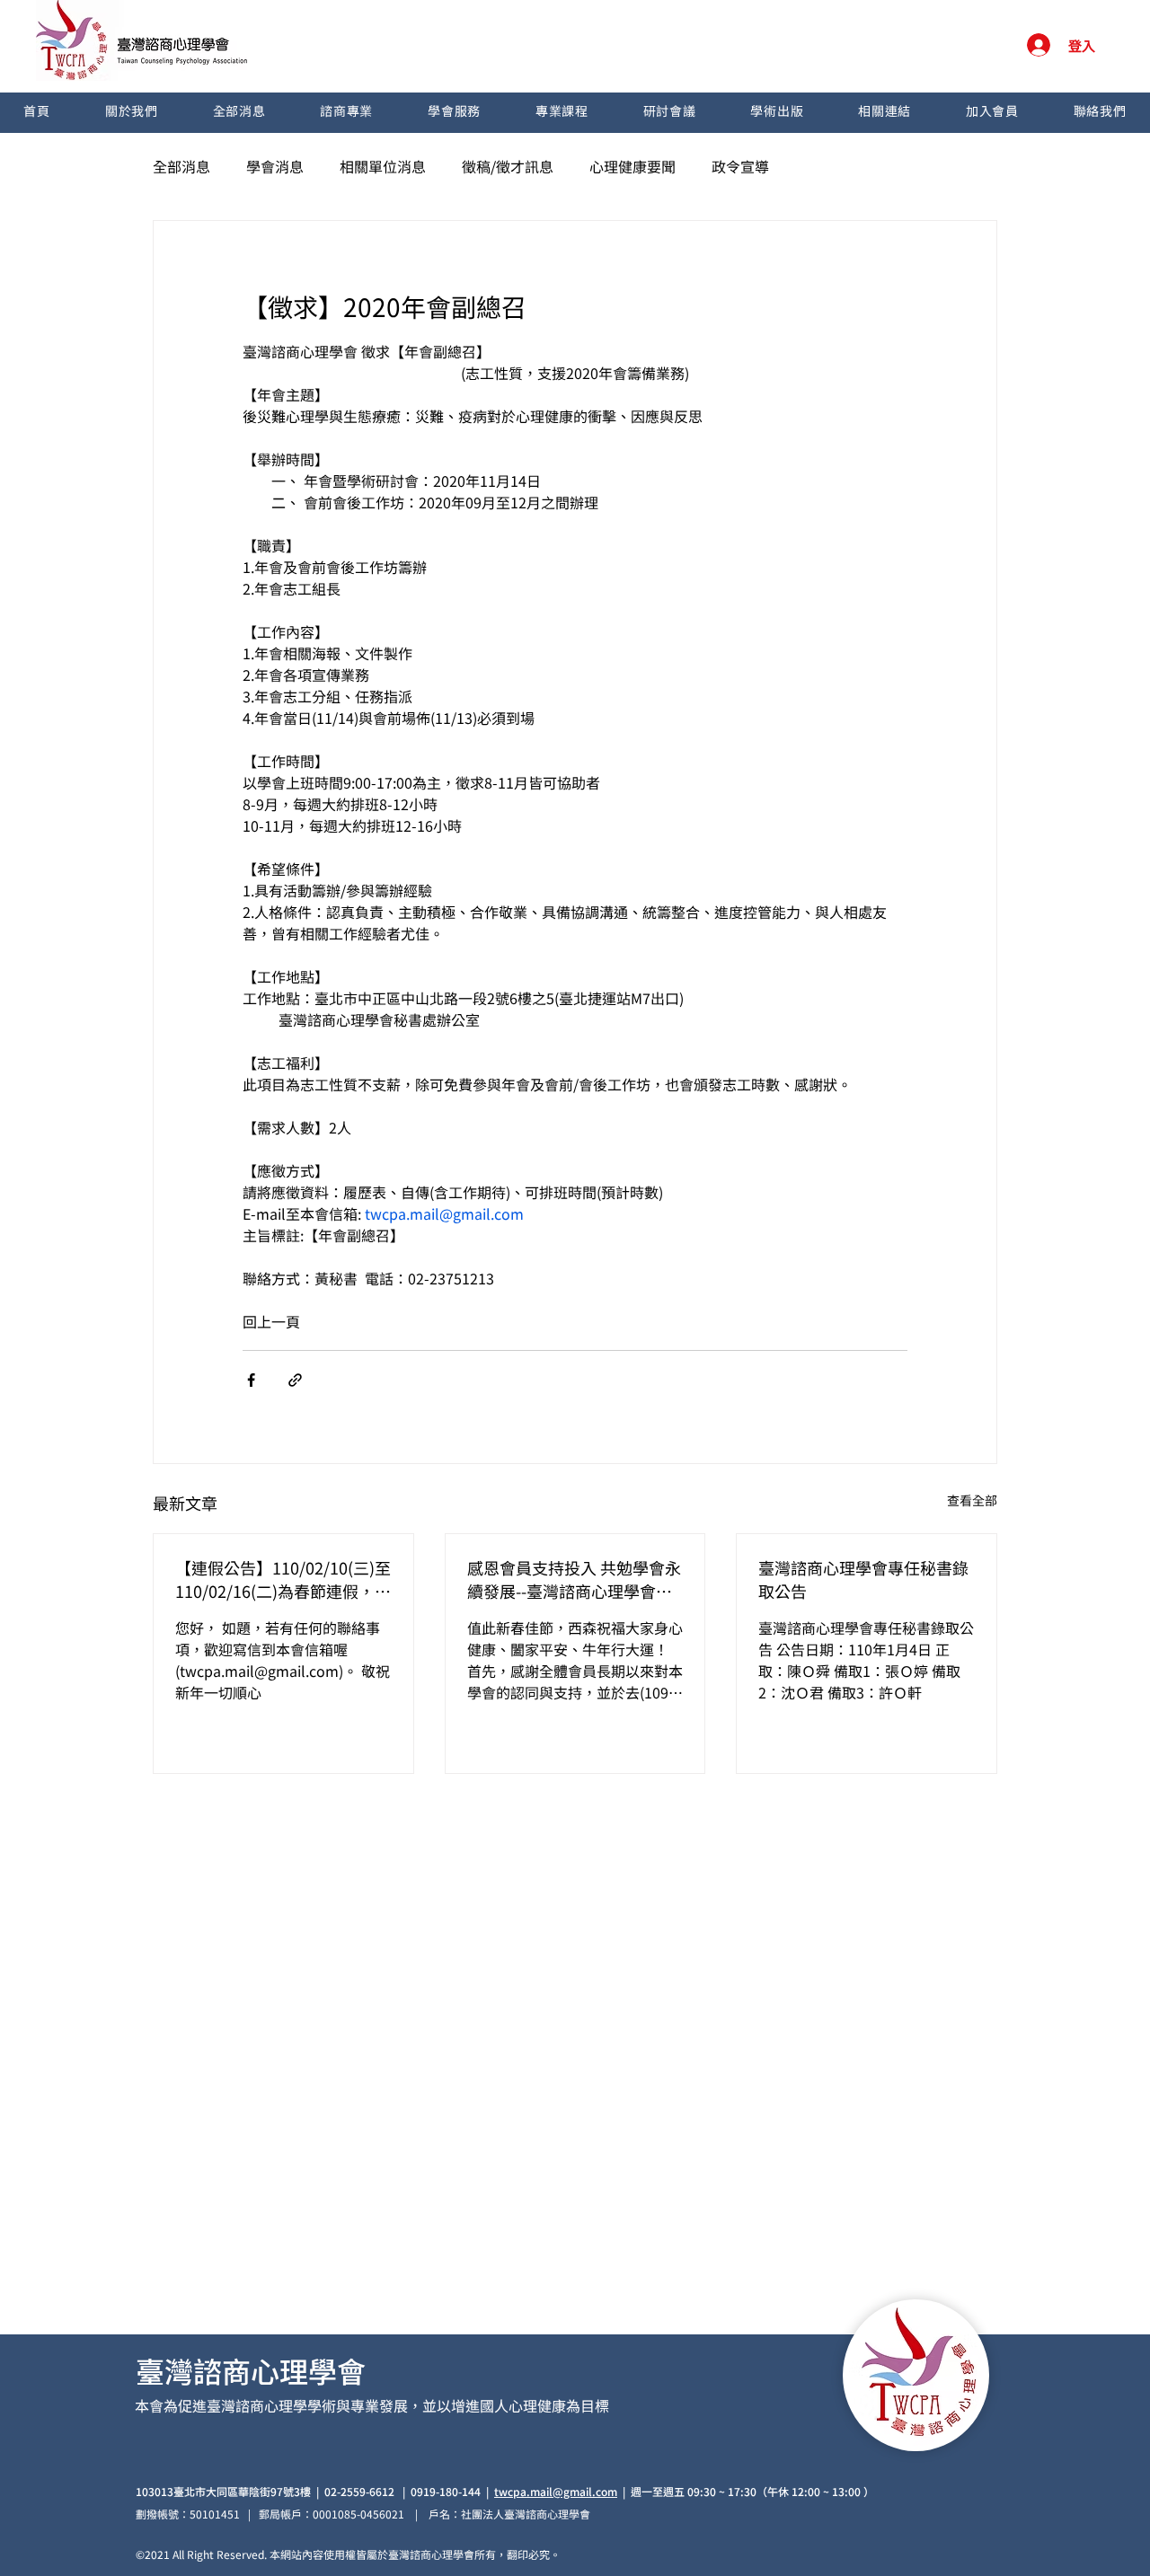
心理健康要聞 (632, 166)
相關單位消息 (383, 166)
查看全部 (972, 1500)
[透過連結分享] (295, 1380)
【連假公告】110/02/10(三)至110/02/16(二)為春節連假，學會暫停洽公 (283, 1579)
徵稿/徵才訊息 (508, 166)
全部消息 (181, 166)
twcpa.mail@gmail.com (556, 2491)
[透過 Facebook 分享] (251, 1380)
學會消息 (275, 166)
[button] (131, 113)
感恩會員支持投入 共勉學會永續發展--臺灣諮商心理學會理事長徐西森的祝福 (574, 1579)
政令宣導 (740, 166)
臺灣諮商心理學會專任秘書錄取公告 (863, 1579)
